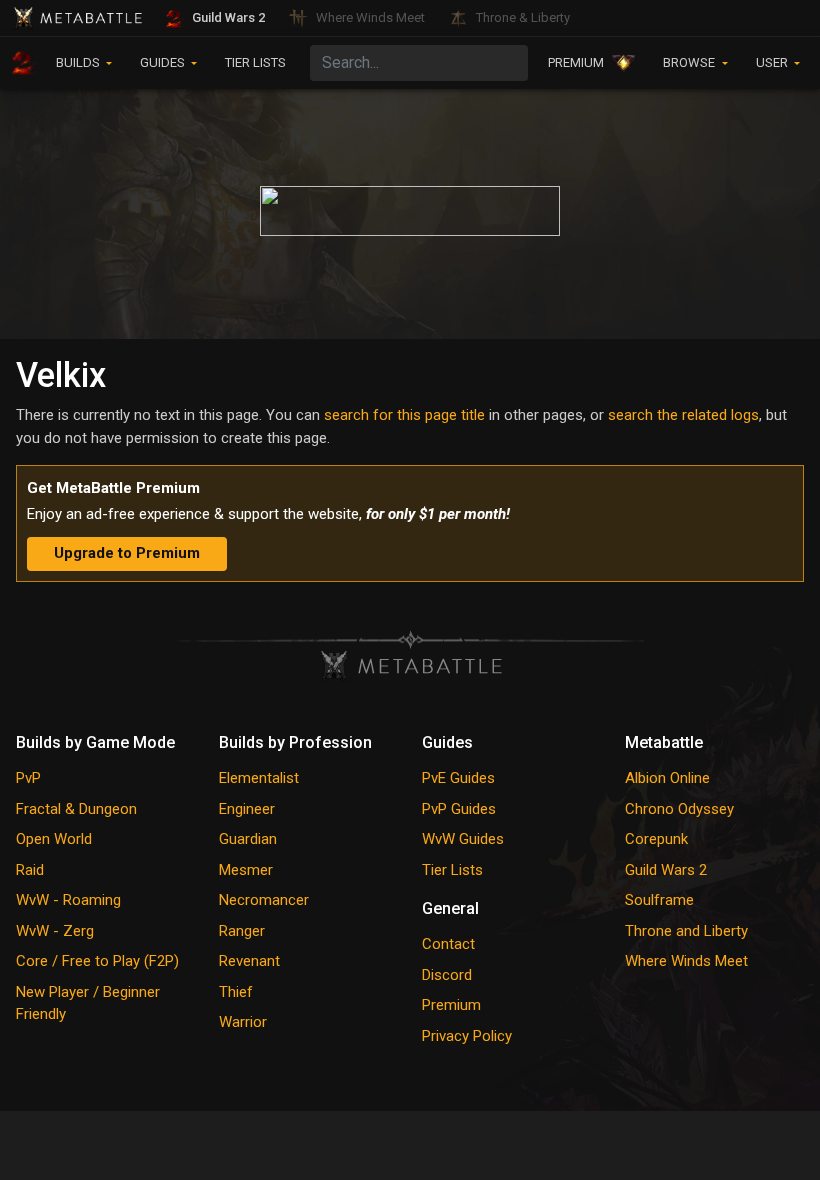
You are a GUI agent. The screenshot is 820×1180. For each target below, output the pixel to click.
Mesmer (246, 870)
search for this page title (404, 415)
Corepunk (656, 839)
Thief (236, 992)
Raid (30, 870)
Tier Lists (452, 870)
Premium (451, 1005)
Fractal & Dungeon (76, 809)
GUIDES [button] (164, 62)
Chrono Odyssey (679, 809)
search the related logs (683, 415)
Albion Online (667, 778)
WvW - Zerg (55, 931)
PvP (28, 778)
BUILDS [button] (79, 62)
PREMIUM (576, 62)
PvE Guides (458, 778)
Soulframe (659, 900)
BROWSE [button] (690, 62)
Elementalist (259, 778)
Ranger (242, 931)
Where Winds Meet (686, 961)
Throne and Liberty (686, 931)
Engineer (247, 809)
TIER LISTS (255, 62)
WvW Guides (463, 839)
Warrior (243, 1022)
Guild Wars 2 (666, 870)
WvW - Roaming (68, 900)
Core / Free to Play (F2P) (97, 961)
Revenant (249, 961)
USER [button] (773, 62)
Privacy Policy (467, 1036)
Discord (447, 975)
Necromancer (264, 900)
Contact (448, 944)
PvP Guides (459, 809)
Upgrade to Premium (127, 553)
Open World (54, 839)
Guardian (248, 839)
